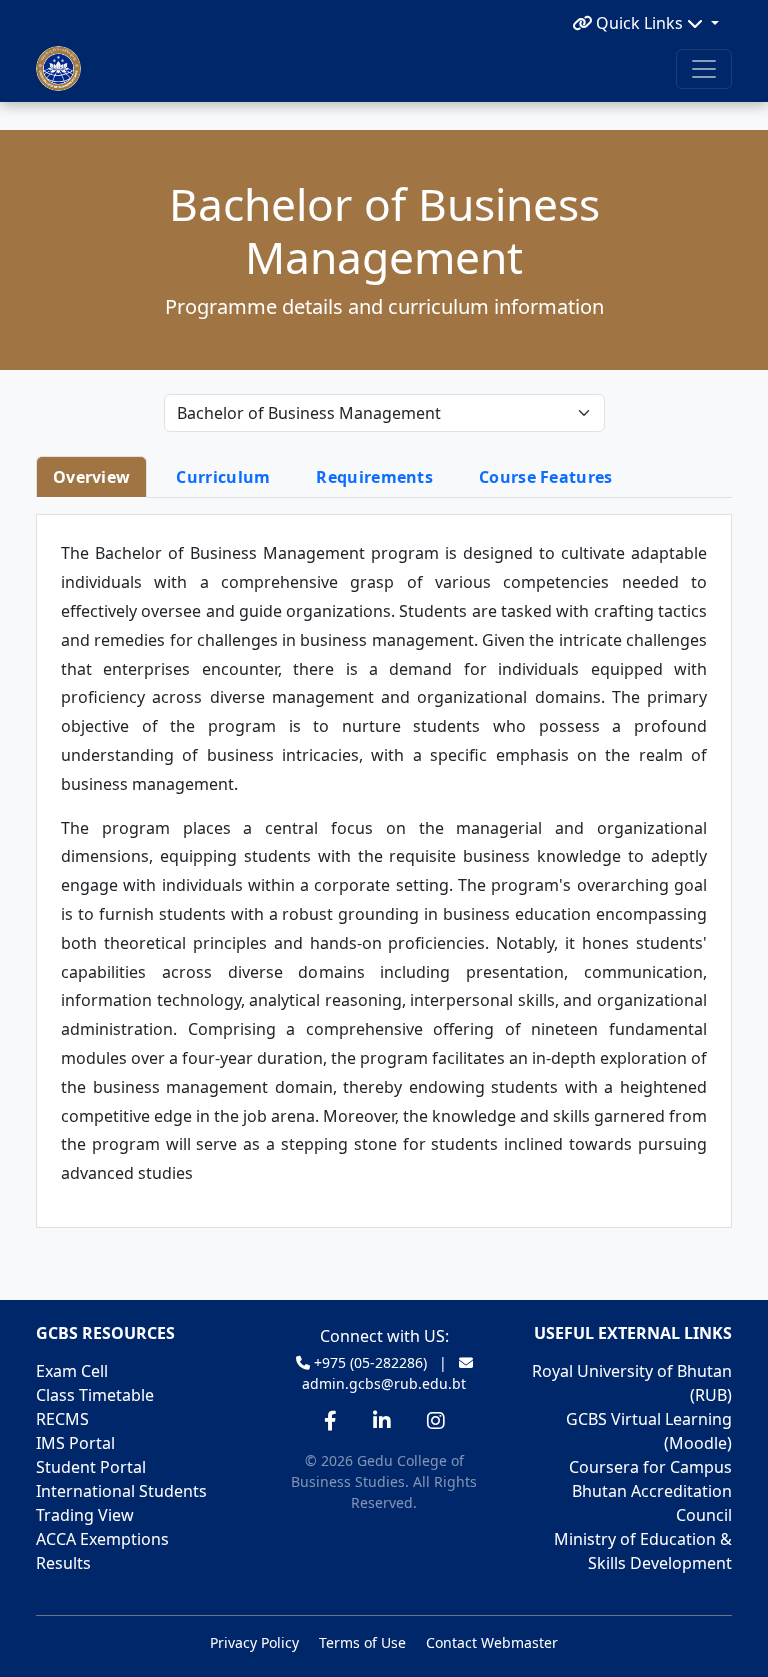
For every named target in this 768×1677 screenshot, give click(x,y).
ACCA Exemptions (102, 1539)
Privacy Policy (254, 1642)
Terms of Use (362, 1642)
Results (63, 1563)
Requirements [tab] (374, 477)
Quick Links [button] (639, 23)
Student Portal (91, 1467)
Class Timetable (95, 1395)
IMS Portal (75, 1443)
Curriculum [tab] (223, 477)
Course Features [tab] (546, 477)
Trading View (85, 1515)
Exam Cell (72, 1371)
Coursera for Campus (650, 1467)
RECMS (62, 1419)
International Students (121, 1491)
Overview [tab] (91, 477)
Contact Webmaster (492, 1642)
